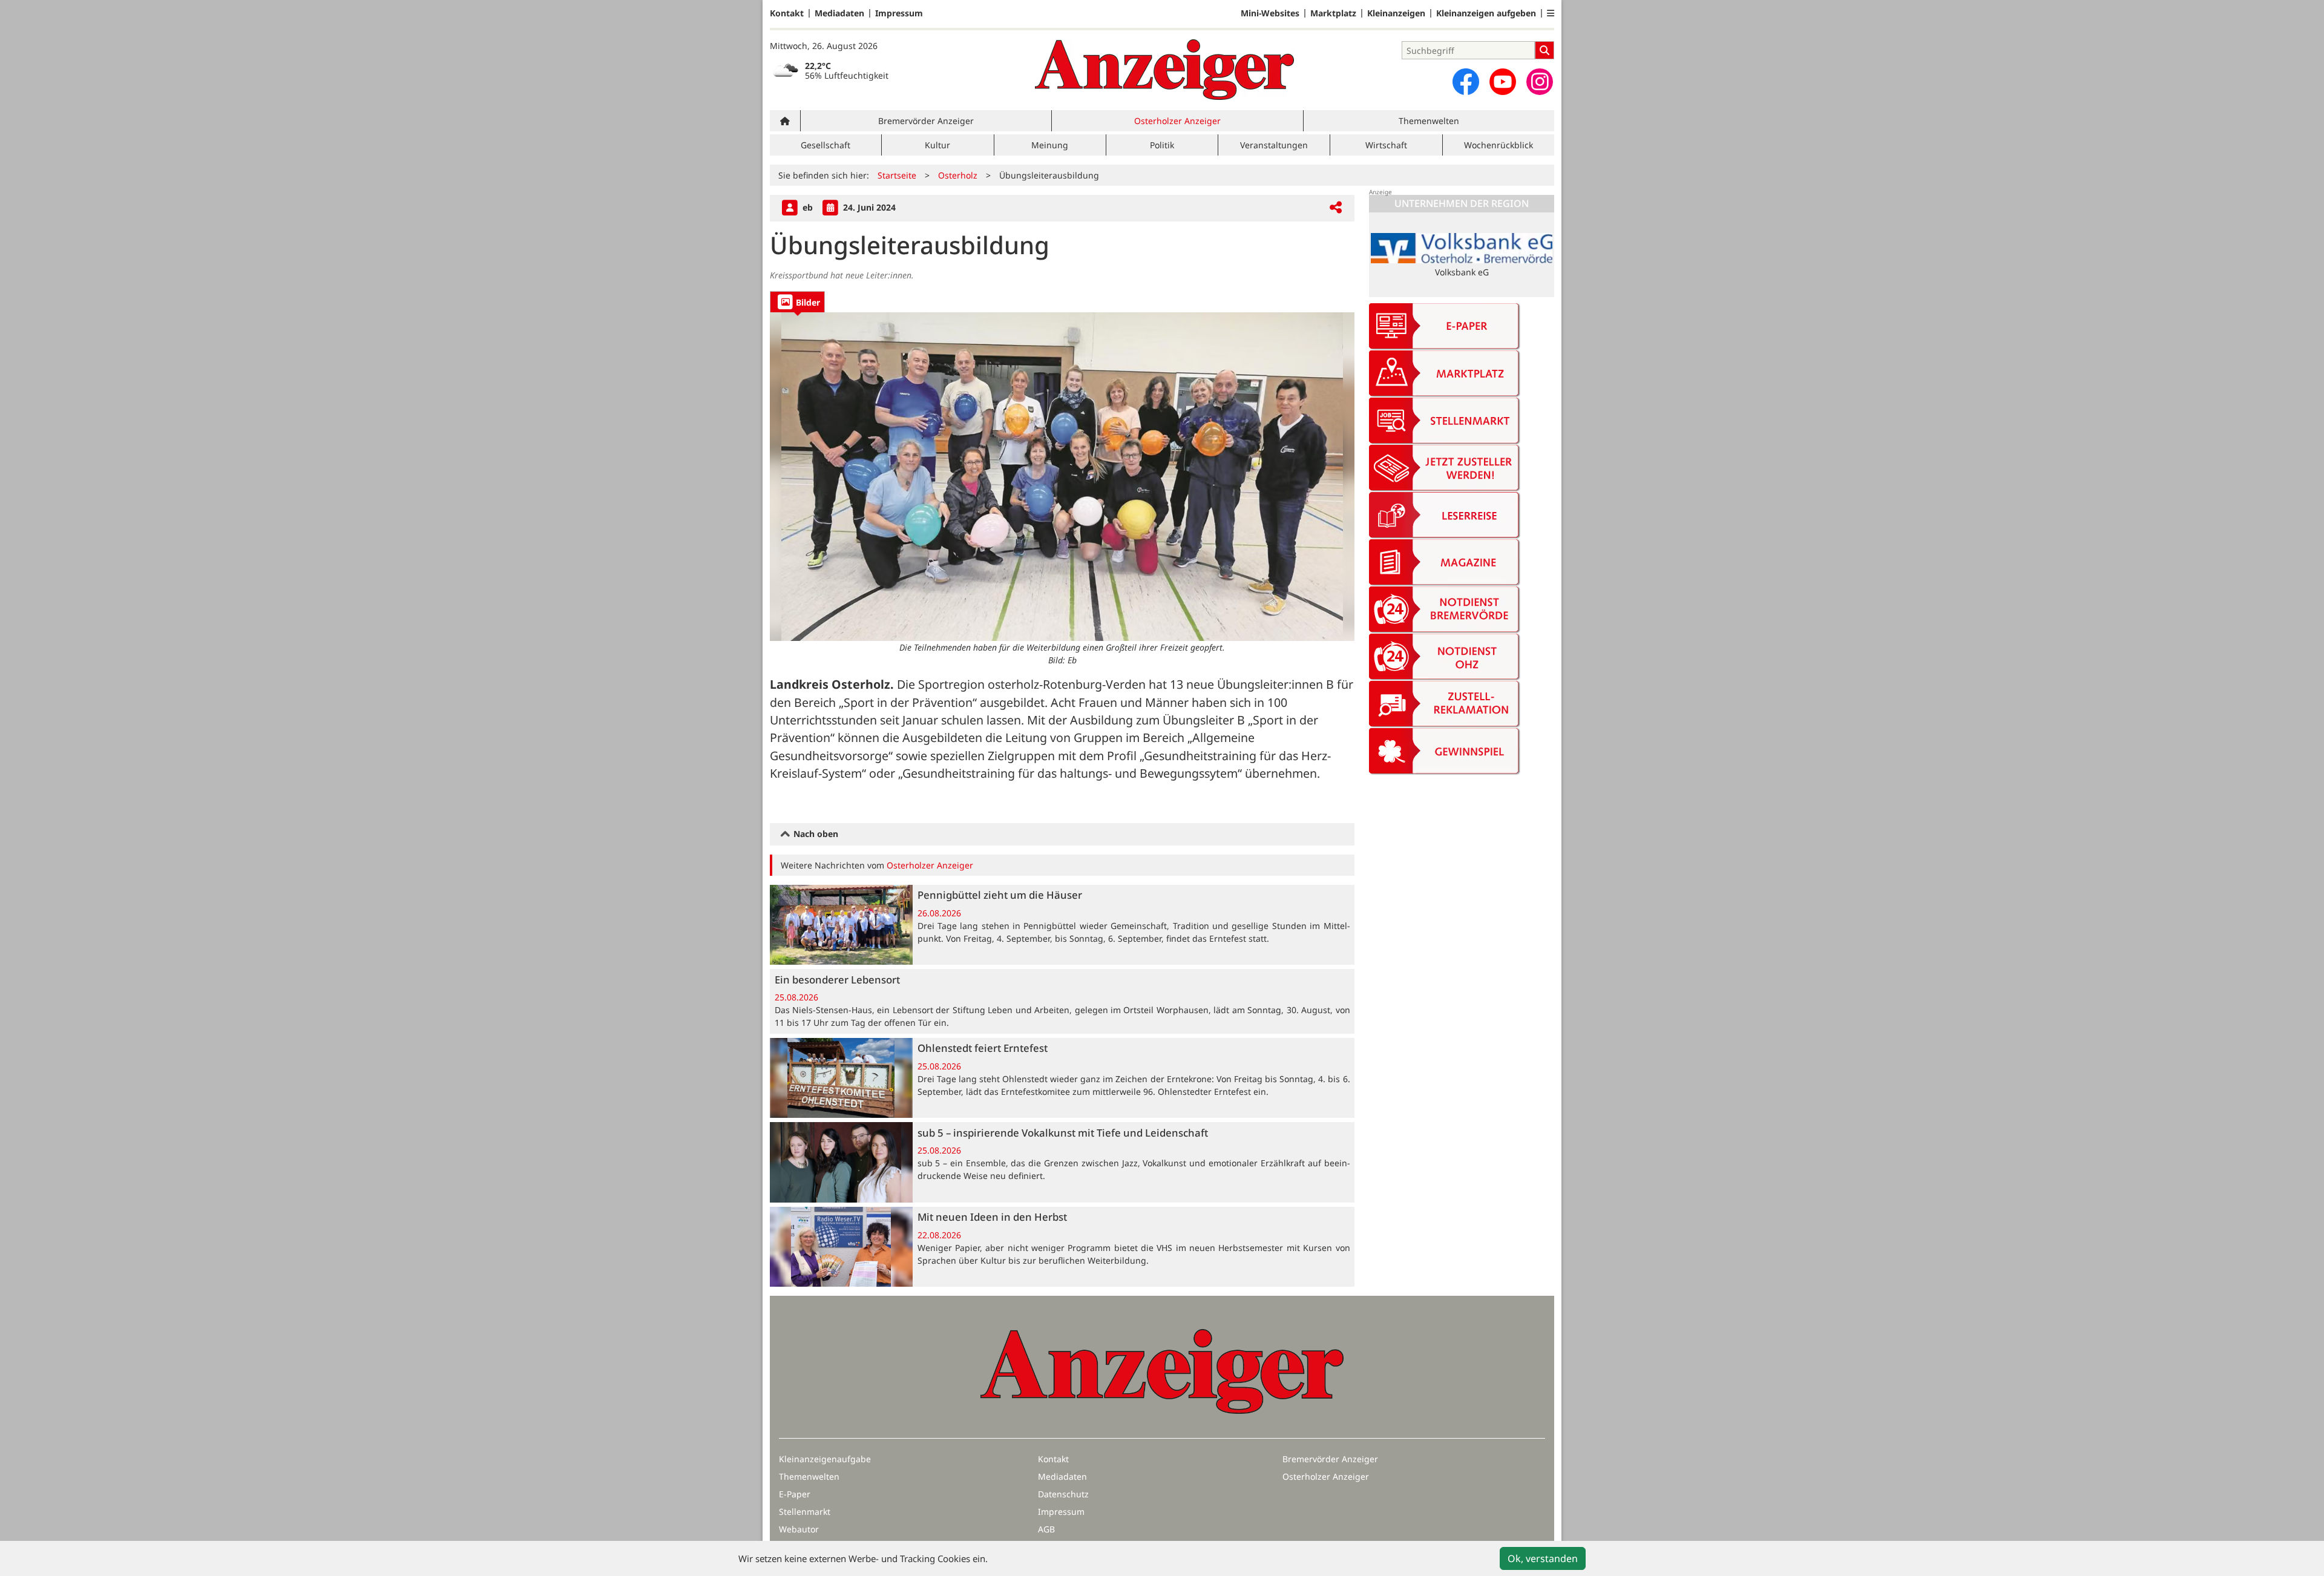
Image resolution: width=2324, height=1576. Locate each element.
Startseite (897, 175)
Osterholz (958, 175)
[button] (1551, 13)
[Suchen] (1544, 50)
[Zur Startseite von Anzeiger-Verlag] (1164, 70)
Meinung (1050, 145)
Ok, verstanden (1543, 1558)
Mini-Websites (1270, 13)
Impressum (899, 13)
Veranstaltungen (1274, 145)
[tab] (797, 302)
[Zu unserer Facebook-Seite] (1466, 82)
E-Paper (795, 1494)
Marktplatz (1333, 13)
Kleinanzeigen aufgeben (1486, 13)
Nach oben (815, 834)
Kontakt (787, 13)
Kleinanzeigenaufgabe (825, 1459)
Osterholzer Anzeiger (1177, 121)
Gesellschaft (826, 145)
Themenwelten (1429, 121)
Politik (1162, 145)
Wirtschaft (1386, 145)
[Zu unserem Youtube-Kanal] (1503, 82)
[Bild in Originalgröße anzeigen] (1062, 477)
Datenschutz (1063, 1494)
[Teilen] (1336, 208)
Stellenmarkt (805, 1512)
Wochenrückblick (1498, 145)
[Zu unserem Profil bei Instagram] (1540, 82)
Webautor (799, 1529)
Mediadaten (839, 13)
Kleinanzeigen (1396, 13)
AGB (1046, 1529)
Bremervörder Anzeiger (926, 121)
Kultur (937, 145)
